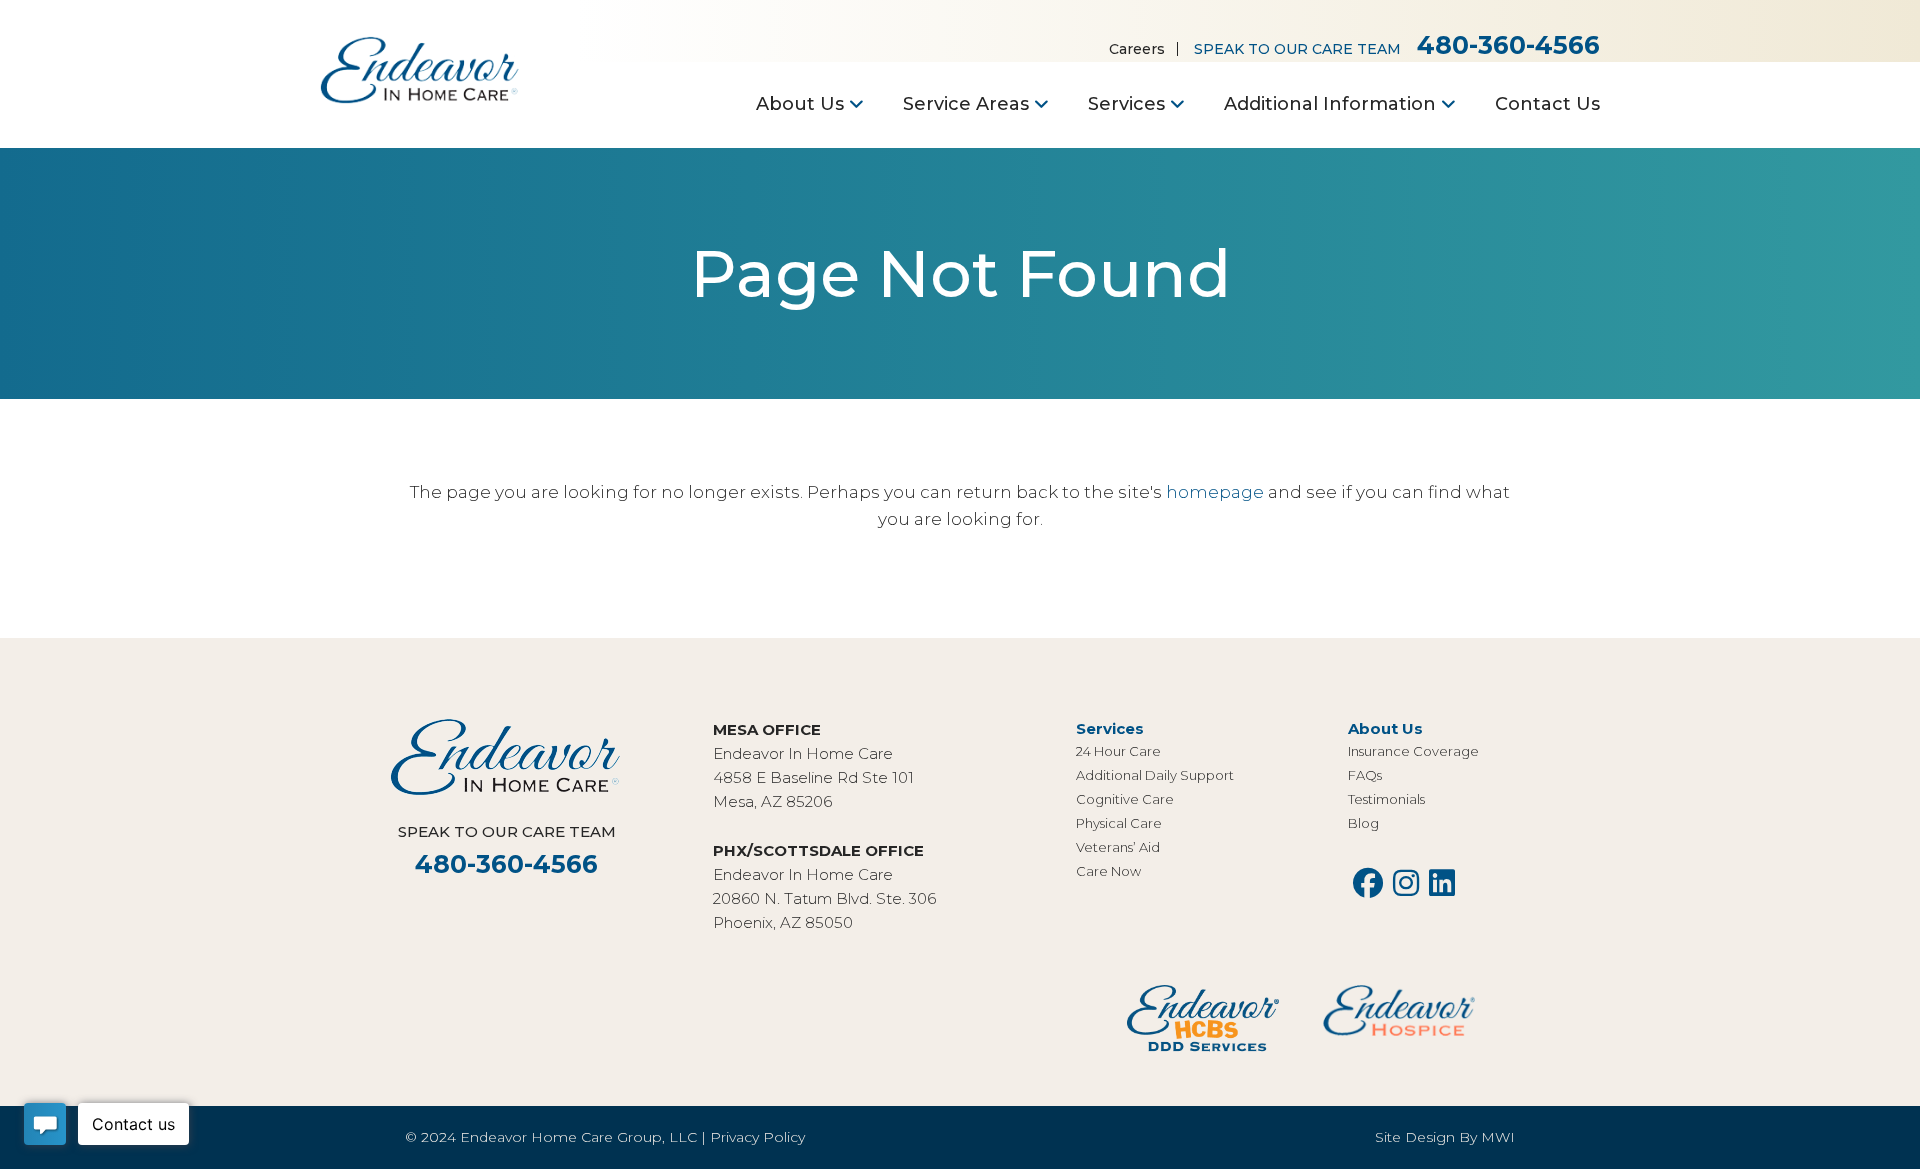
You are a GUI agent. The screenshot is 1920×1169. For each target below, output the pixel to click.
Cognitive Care (1125, 799)
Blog (1363, 823)
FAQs (1365, 775)
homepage (1215, 492)
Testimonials (1386, 799)
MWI (1498, 1137)
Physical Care (1119, 823)
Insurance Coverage (1413, 751)
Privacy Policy (757, 1137)
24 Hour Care (1118, 751)
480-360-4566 (1508, 45)
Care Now (1108, 871)
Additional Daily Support (1155, 775)
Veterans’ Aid (1118, 847)
